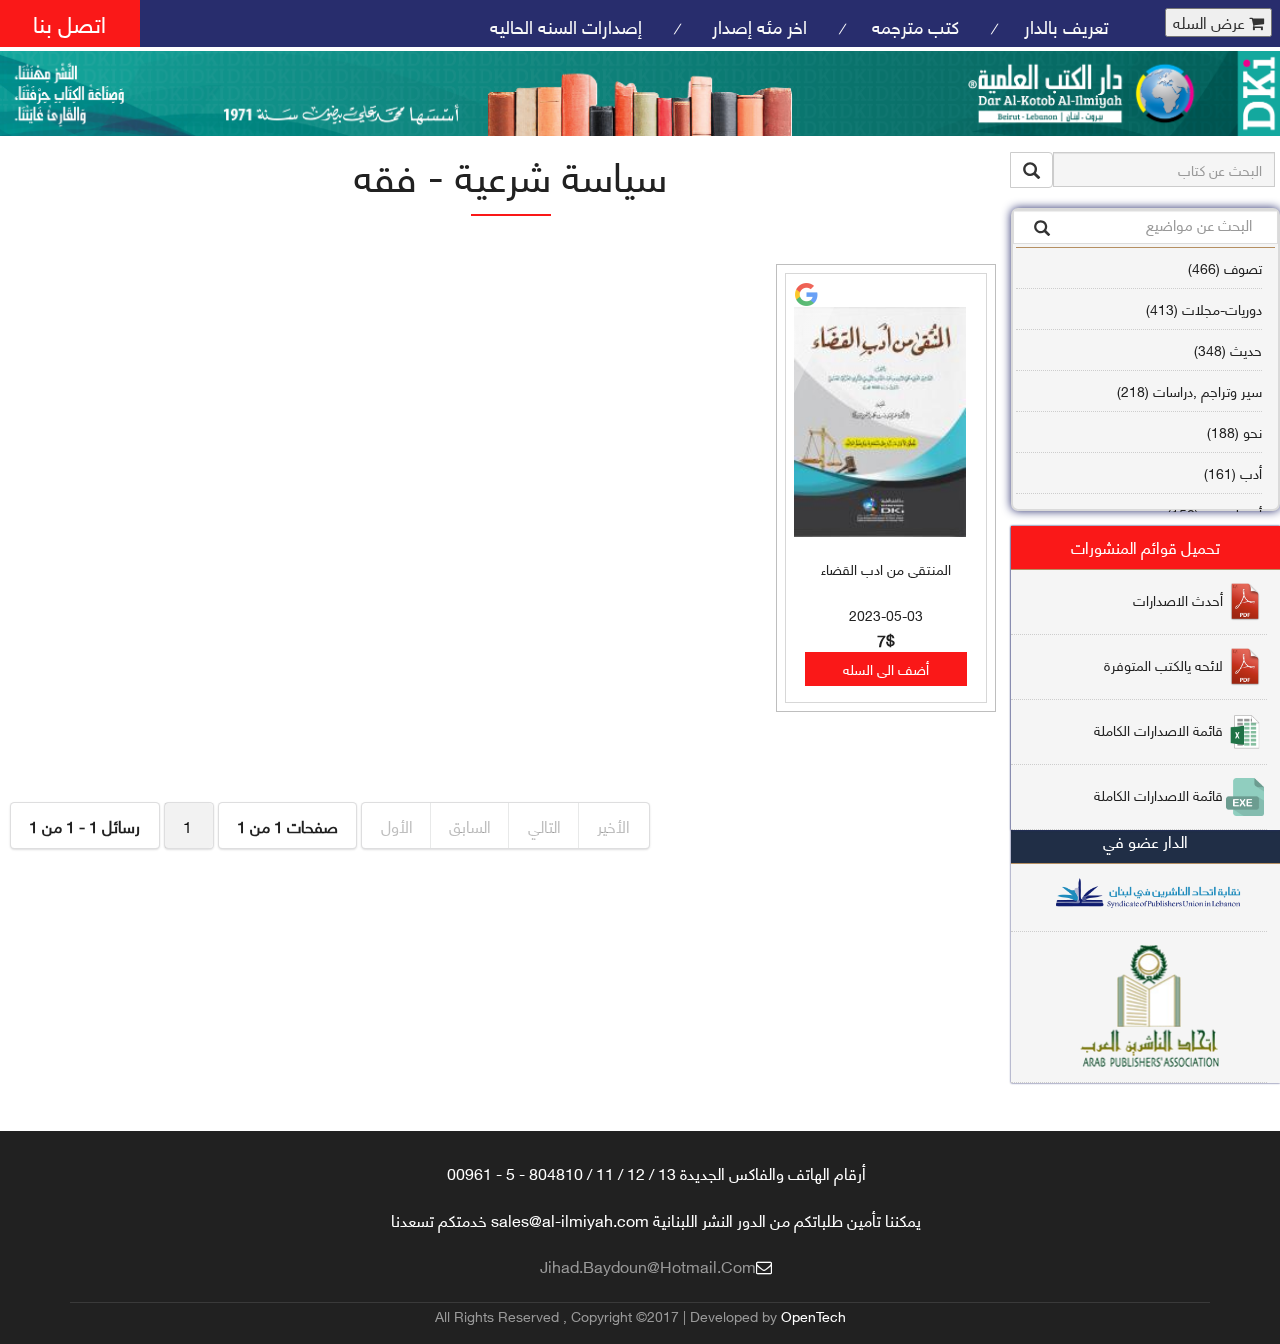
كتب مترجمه (915, 25)
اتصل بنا (69, 22)
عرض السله (1211, 22)
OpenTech (813, 1315)
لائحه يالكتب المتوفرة (1163, 663)
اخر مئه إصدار (757, 25)
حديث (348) (1228, 349)
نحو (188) (1234, 431)
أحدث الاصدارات (1178, 598)
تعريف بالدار (1066, 25)
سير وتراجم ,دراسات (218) (1189, 390)
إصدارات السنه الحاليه (566, 25)
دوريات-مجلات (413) (1204, 308)
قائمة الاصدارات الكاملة (1158, 728)
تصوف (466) (1225, 267)
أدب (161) (1233, 472)
